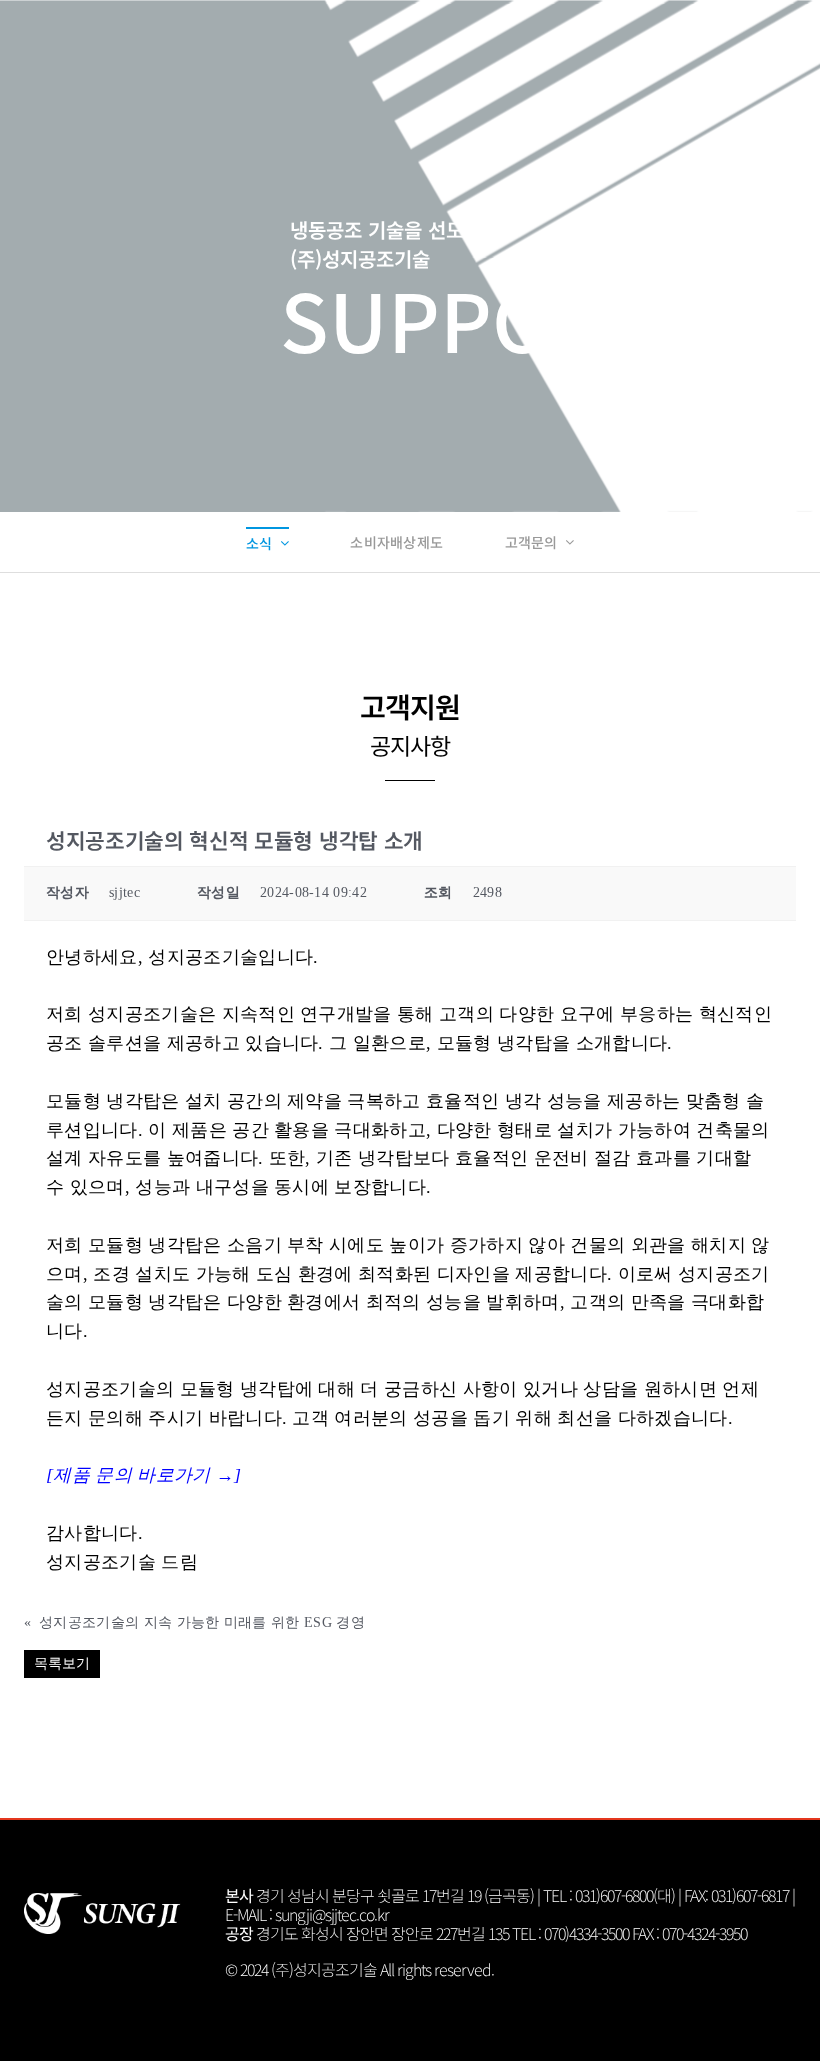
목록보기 (62, 1663)
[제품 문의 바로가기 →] (144, 1475)
